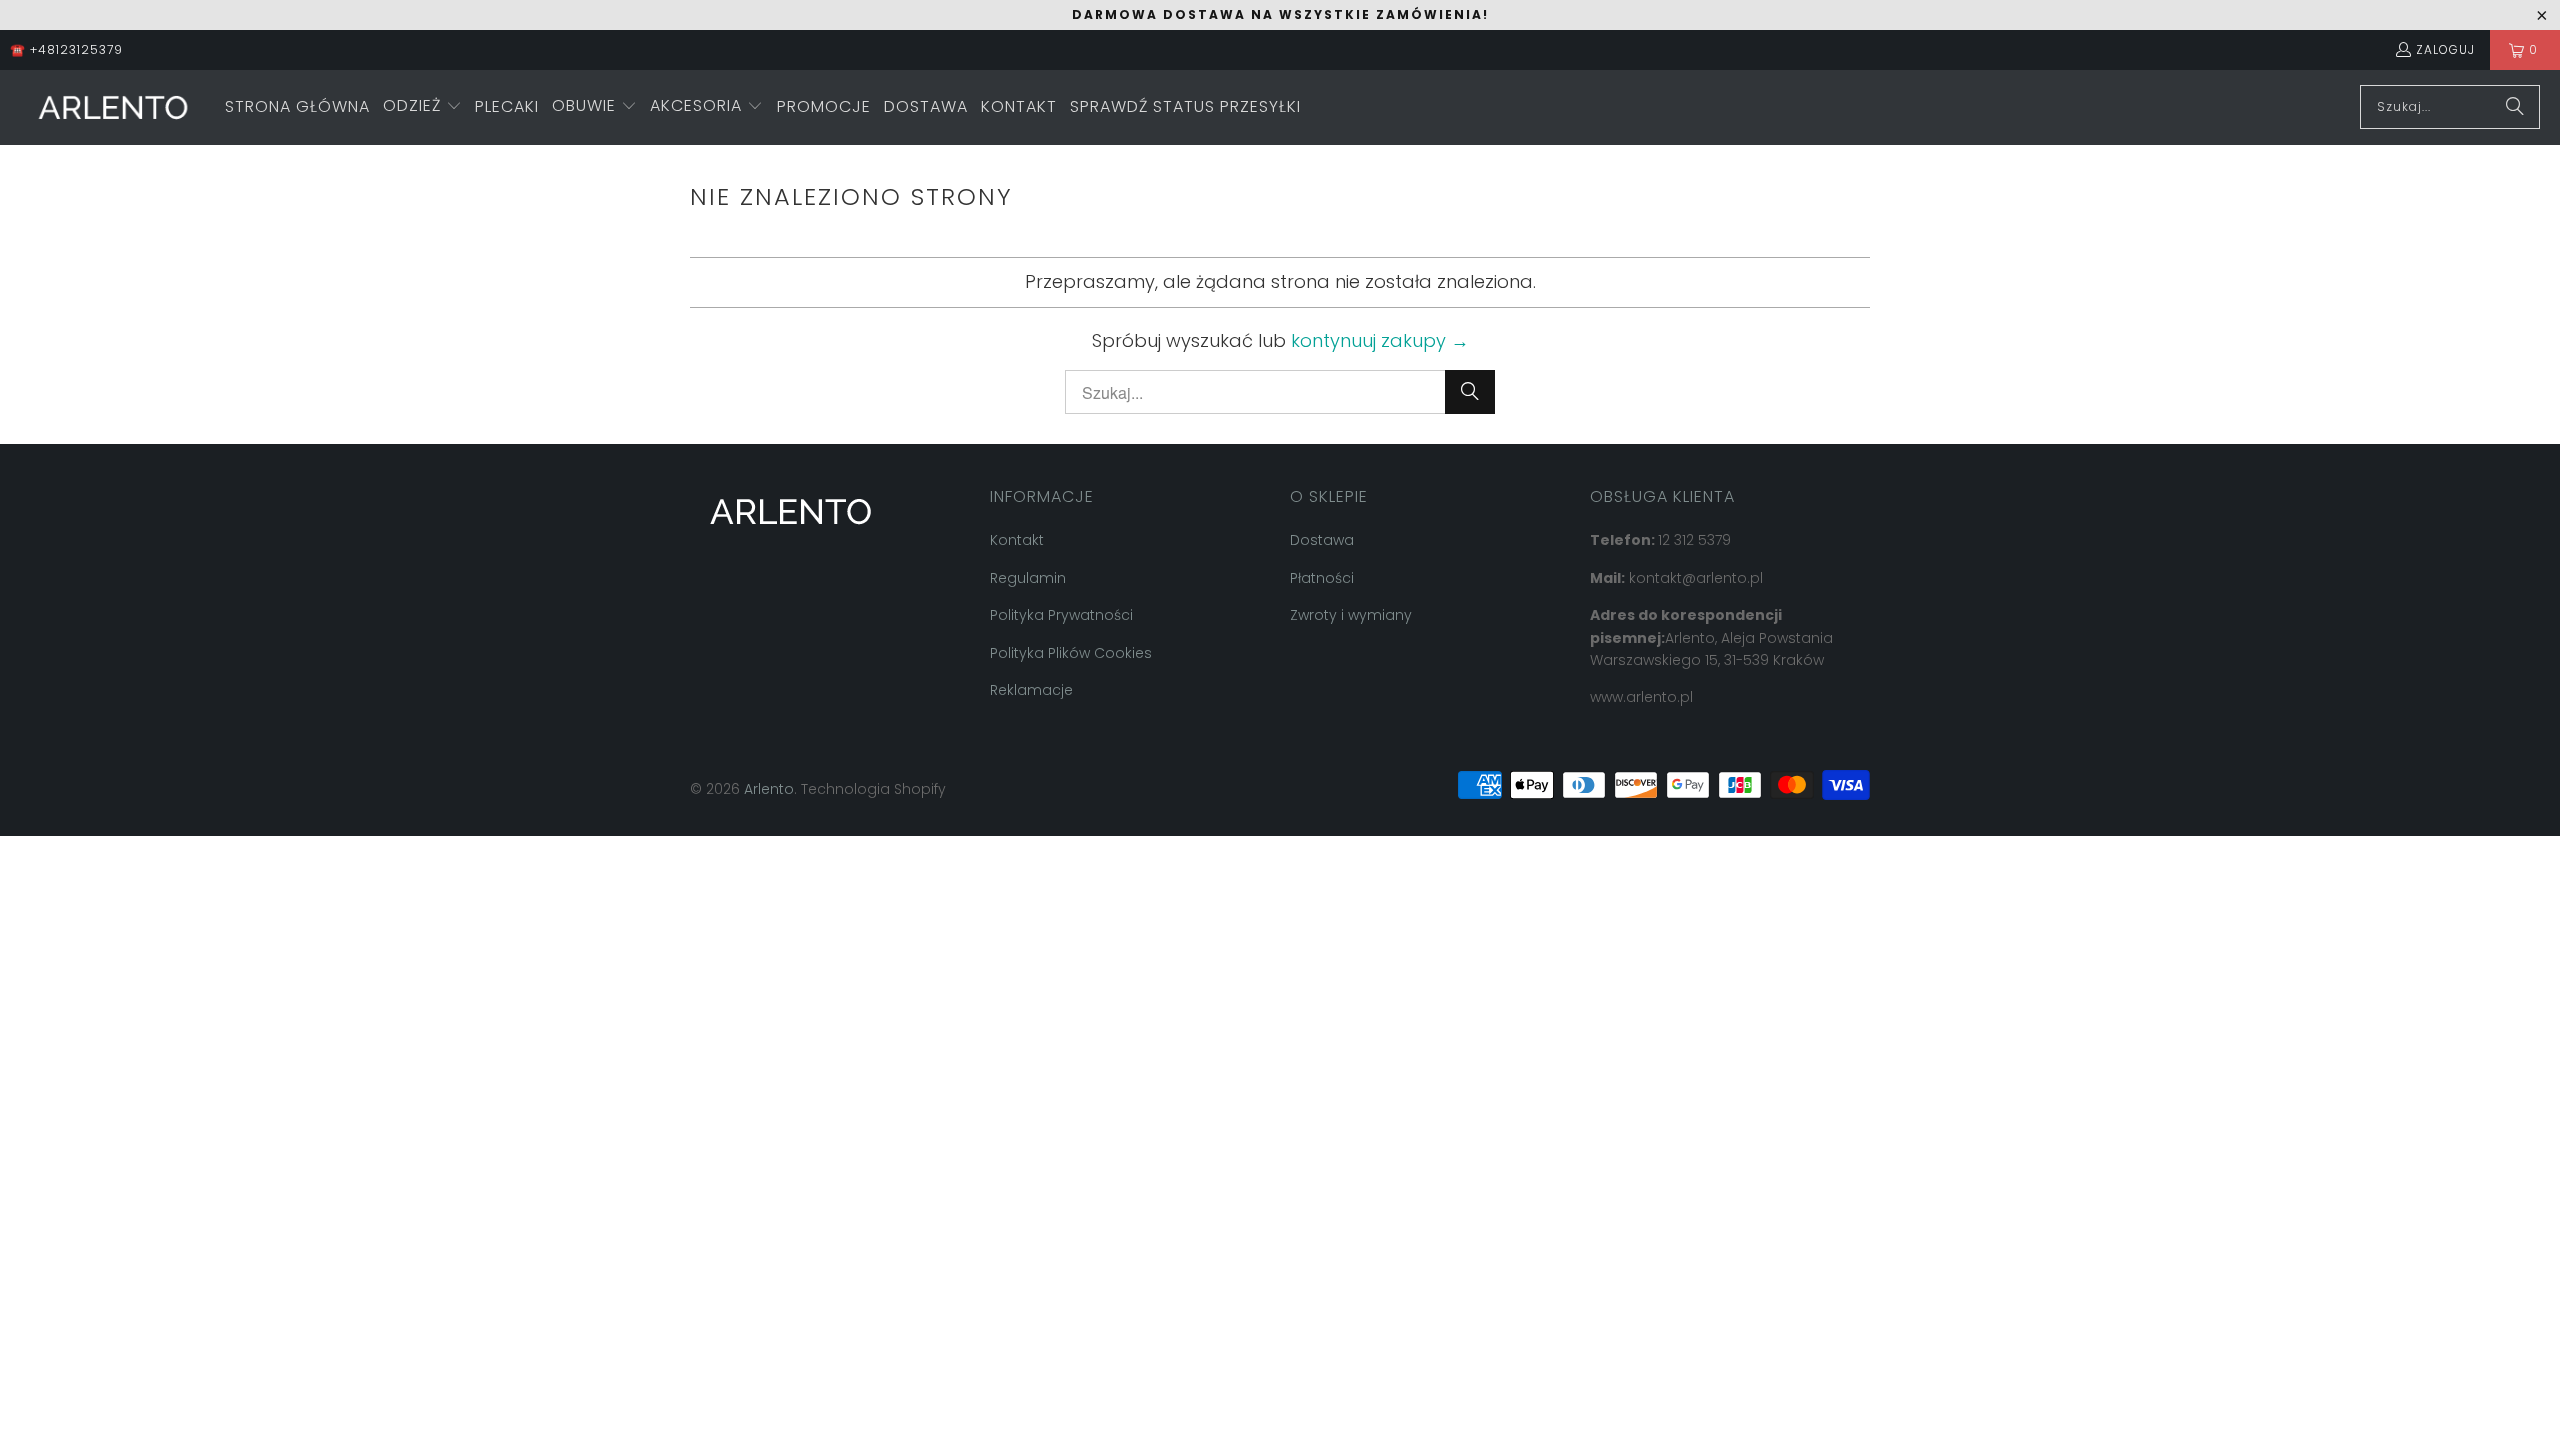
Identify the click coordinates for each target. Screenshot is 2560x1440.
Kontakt (1017, 540)
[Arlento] (112, 107)
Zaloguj (2445, 49)
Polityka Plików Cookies (1071, 653)
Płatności (1322, 578)
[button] (422, 107)
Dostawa (1322, 540)
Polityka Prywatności (1061, 615)
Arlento (769, 789)
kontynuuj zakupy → (1380, 340)
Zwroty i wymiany (1351, 615)
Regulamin (1028, 578)
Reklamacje (1031, 690)
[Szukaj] (2515, 107)
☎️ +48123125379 (66, 49)
